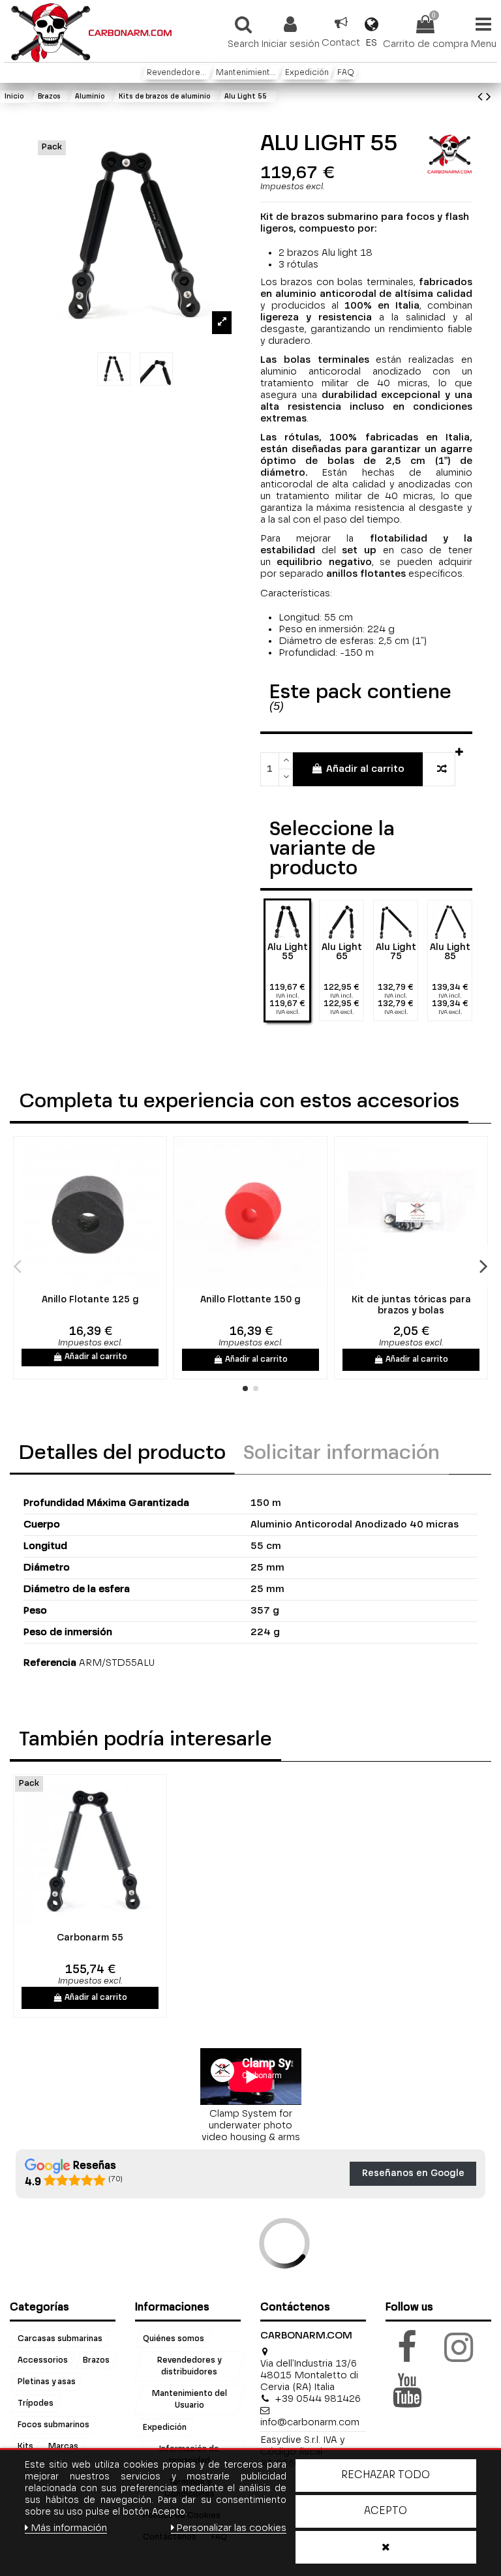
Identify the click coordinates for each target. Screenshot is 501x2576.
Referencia (50, 1663)
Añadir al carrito (365, 769)
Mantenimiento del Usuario (189, 2400)
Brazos (96, 2360)
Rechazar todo (386, 2476)
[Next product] (489, 98)
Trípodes (36, 2403)
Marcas (63, 2446)
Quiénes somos (174, 2338)
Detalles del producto (122, 1454)
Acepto (386, 2511)
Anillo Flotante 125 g (90, 1300)
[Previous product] (482, 98)
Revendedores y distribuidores (189, 2366)
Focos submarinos (53, 2425)
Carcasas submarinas (60, 2338)
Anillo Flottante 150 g (250, 1300)
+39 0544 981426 (318, 2399)
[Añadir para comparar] (439, 770)
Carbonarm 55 (90, 1938)
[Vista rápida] (99, 1283)
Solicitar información (342, 1454)
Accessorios (43, 2360)
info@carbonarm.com (310, 2422)
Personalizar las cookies (231, 2528)
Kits (25, 2446)
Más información (69, 2528)
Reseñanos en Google (413, 2173)
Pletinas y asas (47, 2382)
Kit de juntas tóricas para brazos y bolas (411, 1305)
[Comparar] (81, 1283)
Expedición (165, 2427)
